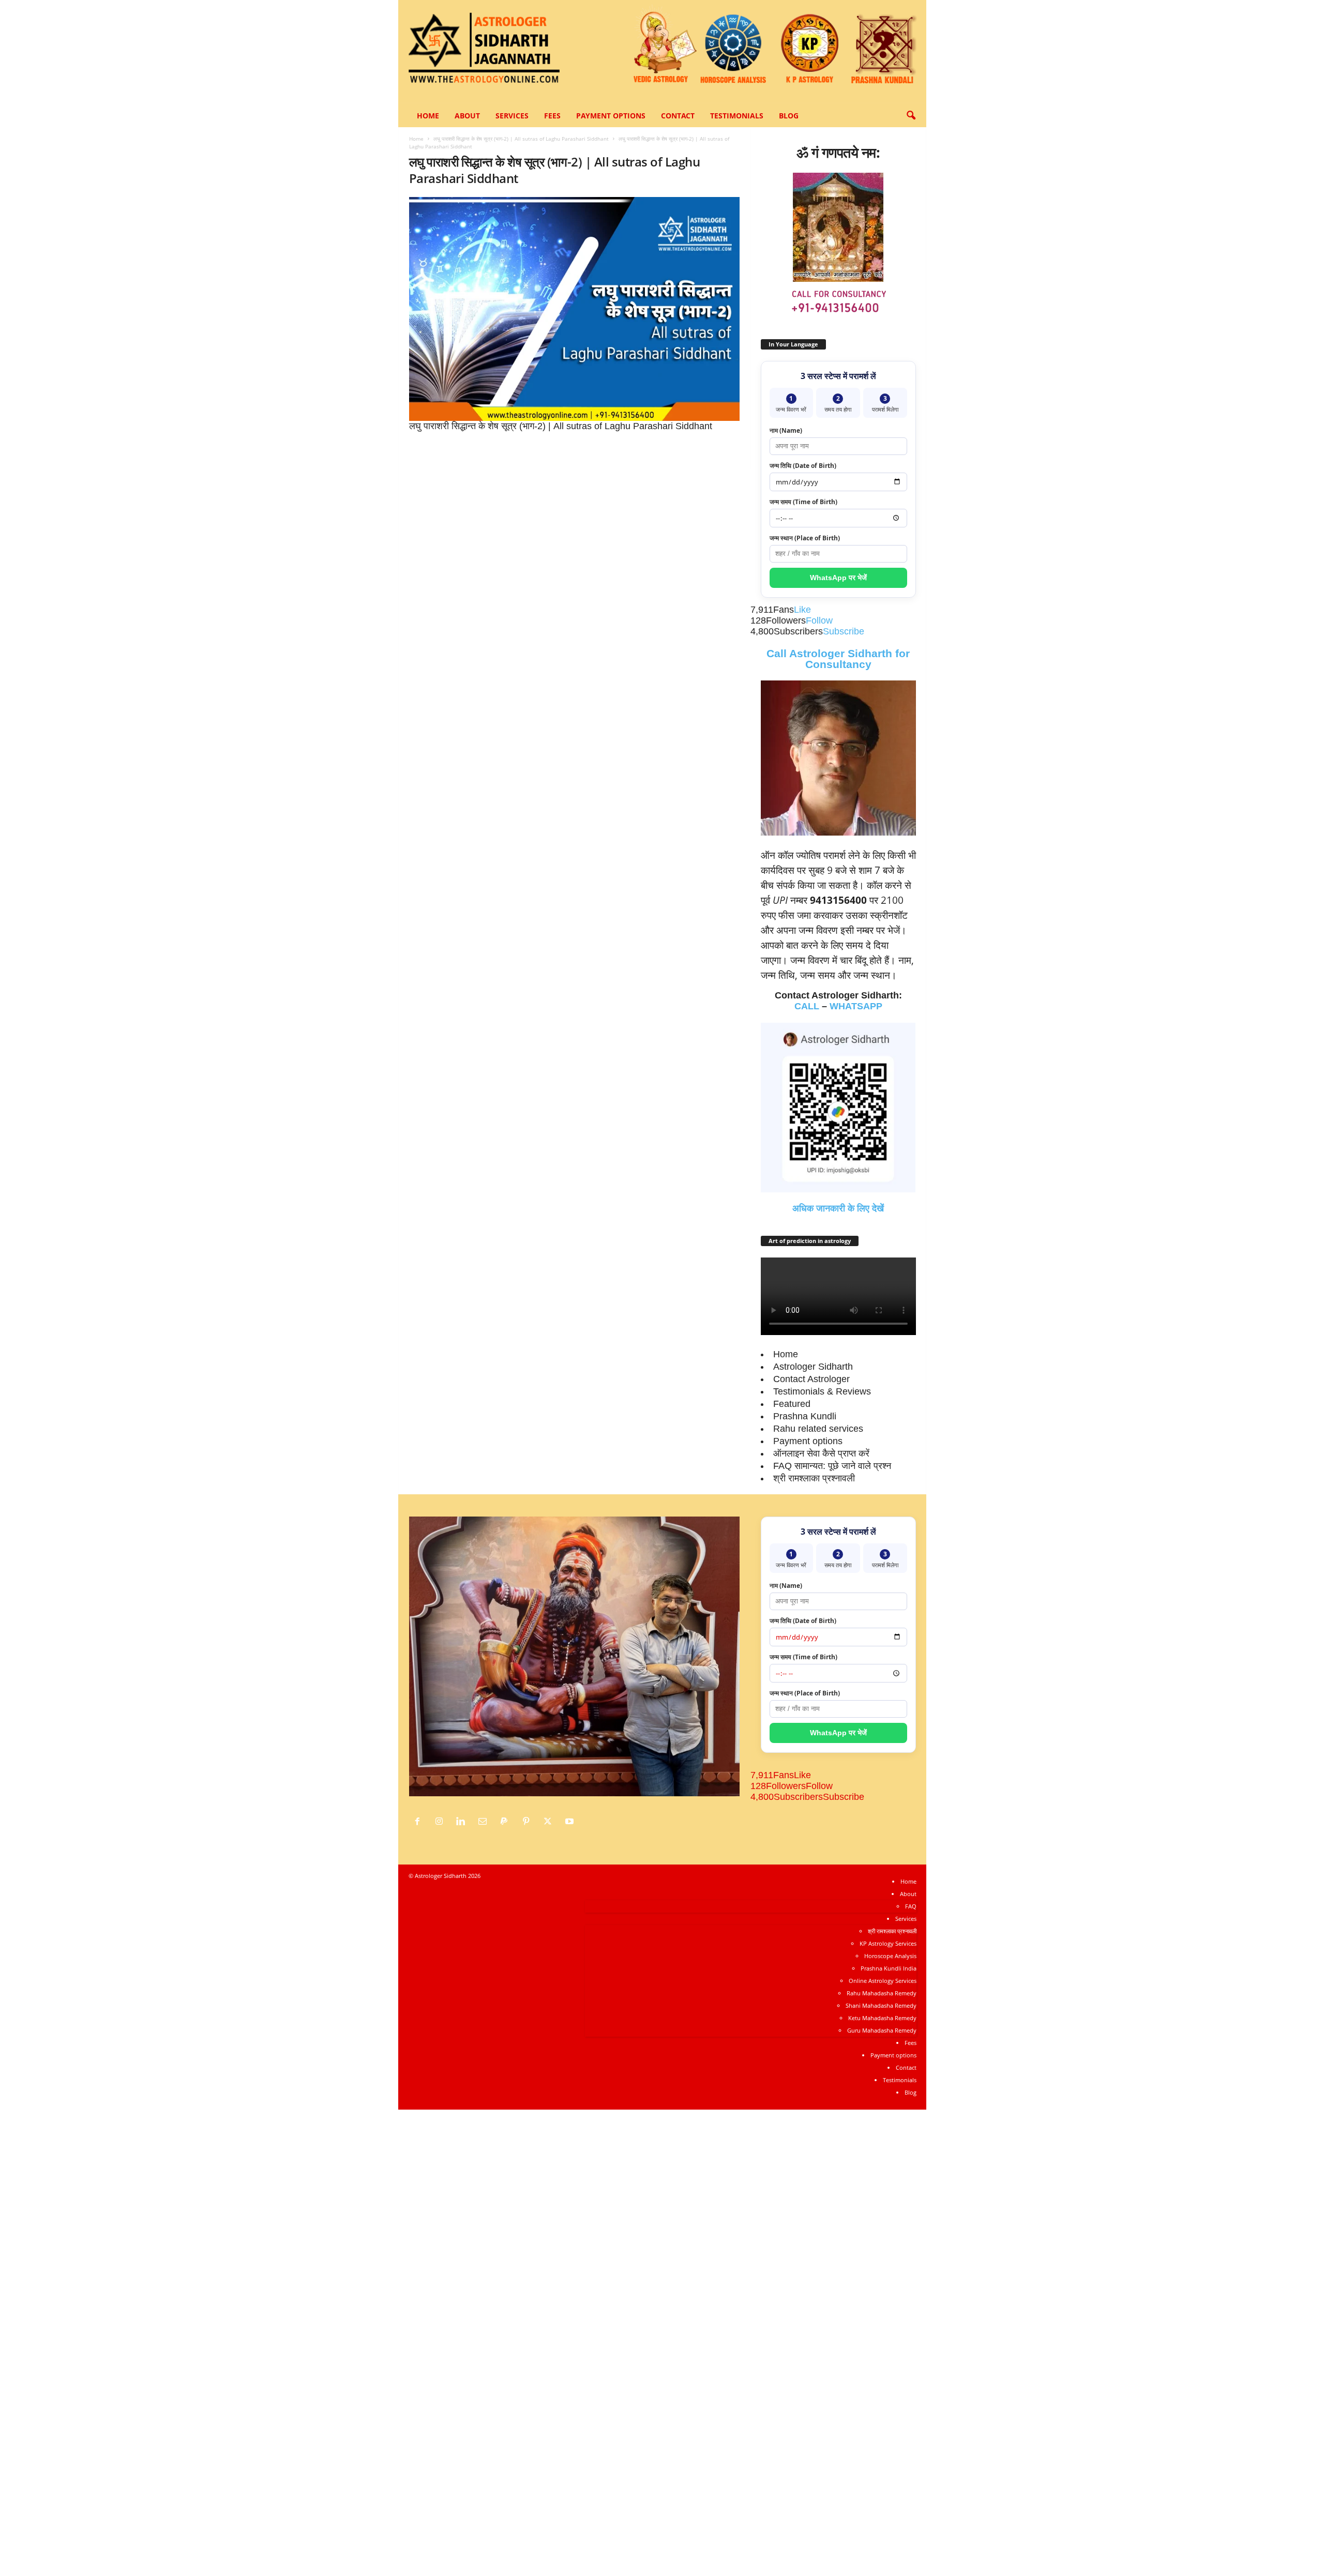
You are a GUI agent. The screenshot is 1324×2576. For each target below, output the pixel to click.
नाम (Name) (786, 430)
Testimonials (737, 116)
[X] (550, 1822)
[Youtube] (571, 1822)
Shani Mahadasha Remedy (881, 2005)
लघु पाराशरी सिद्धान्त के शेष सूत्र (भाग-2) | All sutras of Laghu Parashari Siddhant (521, 139)
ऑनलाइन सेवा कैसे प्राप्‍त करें (821, 1453)
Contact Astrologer (811, 1379)
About (467, 116)
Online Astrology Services (883, 1981)
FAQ (911, 1906)
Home (428, 116)
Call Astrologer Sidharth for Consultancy (838, 659)
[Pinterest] (529, 1822)
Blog (789, 116)
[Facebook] (420, 1822)
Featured (792, 1404)
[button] (911, 116)
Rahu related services (818, 1429)
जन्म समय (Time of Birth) (803, 502)
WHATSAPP (856, 1006)
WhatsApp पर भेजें (838, 578)
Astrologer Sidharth (813, 1367)
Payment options (611, 116)
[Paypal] (507, 1822)
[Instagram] (442, 1822)
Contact (678, 116)
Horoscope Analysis (890, 1956)
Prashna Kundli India (889, 1968)
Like (802, 610)
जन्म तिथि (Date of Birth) (803, 466)
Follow (819, 620)
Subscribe (844, 631)
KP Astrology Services (888, 1943)
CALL (807, 1006)
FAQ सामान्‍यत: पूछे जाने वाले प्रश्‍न (832, 1466)
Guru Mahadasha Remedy (882, 2030)
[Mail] (485, 1822)
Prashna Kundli (805, 1416)
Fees (552, 116)
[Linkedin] (463, 1822)
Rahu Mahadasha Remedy (882, 1993)
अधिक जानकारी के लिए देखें (838, 1208)
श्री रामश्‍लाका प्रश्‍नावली (814, 1478)
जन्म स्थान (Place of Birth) (805, 538)
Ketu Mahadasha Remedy (882, 2018)
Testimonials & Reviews (822, 1391)
